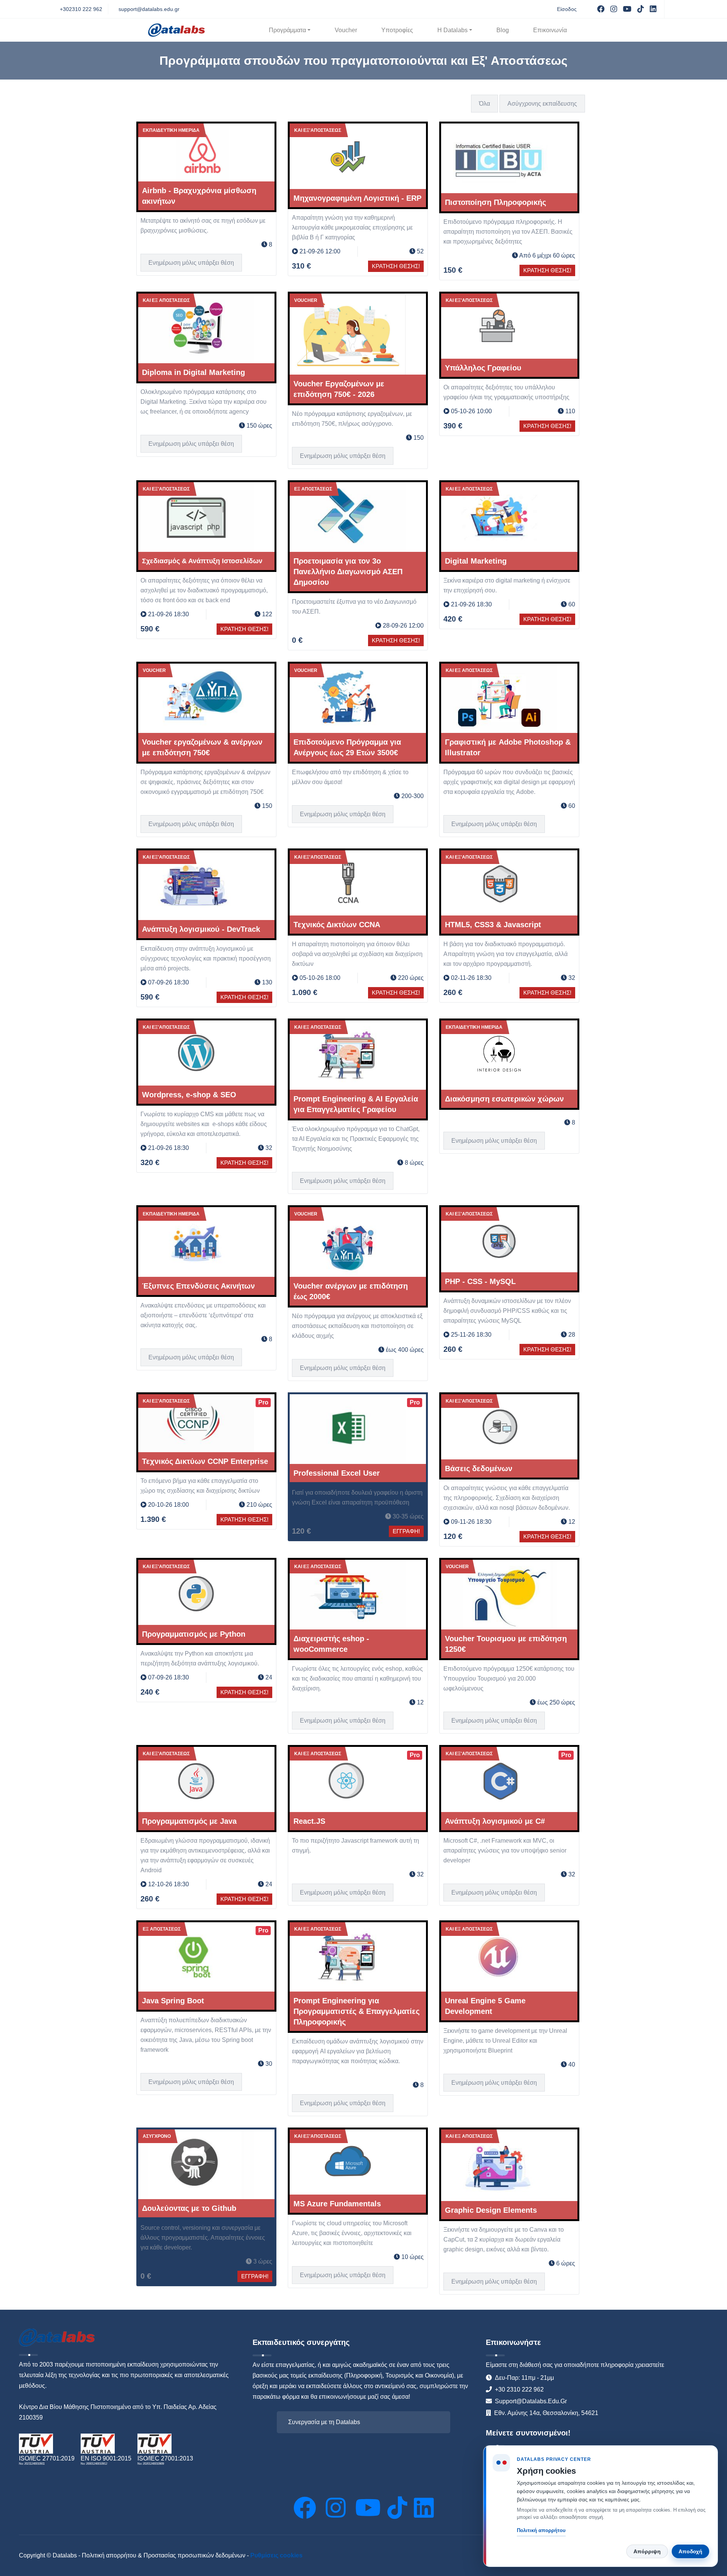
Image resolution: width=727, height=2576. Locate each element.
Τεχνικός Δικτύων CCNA (337, 925)
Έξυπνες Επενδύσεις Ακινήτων (198, 1286)
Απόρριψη (647, 2551)
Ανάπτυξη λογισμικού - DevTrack (201, 929)
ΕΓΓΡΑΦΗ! (406, 1531)
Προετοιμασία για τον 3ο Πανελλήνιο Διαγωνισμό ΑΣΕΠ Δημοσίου (348, 572)
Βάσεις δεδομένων (479, 1468)
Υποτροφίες (397, 30)
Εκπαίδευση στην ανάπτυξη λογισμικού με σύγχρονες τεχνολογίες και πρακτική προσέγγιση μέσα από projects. (206, 958)
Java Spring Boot (173, 2001)
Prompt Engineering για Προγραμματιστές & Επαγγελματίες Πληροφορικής (356, 2011)
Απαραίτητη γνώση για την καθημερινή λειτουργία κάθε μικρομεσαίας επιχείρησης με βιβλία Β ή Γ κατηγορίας (352, 227)
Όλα (484, 104)
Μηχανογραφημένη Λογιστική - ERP (357, 198)
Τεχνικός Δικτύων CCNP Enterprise (205, 1461)
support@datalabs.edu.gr (149, 9)
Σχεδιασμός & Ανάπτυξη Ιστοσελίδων (202, 561)
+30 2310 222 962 (519, 2389)
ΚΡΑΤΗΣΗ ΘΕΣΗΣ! (396, 266)
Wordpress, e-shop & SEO (189, 1095)
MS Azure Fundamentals (337, 2204)
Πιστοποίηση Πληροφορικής (495, 202)
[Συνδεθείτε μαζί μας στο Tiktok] (397, 2508)
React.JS (309, 1821)
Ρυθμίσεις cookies (276, 2555)
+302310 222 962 (81, 9)
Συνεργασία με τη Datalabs (324, 2422)
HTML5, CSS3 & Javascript (493, 925)
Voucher (346, 30)
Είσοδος (567, 9)
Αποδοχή (690, 2551)
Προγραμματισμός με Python (194, 1634)
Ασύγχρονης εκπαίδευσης (542, 104)
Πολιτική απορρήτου (541, 2530)
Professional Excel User (337, 1473)
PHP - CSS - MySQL (480, 1281)
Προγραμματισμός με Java (189, 1821)
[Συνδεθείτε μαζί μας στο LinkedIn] (424, 2508)
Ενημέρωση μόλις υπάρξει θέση (191, 263)
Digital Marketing (476, 561)
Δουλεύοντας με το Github (189, 2208)
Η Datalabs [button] (452, 30)
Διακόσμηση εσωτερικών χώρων (504, 1099)
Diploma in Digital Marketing (193, 372)
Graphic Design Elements (491, 2210)
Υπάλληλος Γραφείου (483, 368)
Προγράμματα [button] (287, 30)
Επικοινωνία (550, 30)
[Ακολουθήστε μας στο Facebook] (306, 2508)
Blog (503, 30)
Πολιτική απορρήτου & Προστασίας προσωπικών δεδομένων (164, 2555)
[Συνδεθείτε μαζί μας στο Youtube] (368, 2508)
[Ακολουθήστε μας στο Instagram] (337, 2508)
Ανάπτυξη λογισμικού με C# (495, 1821)
